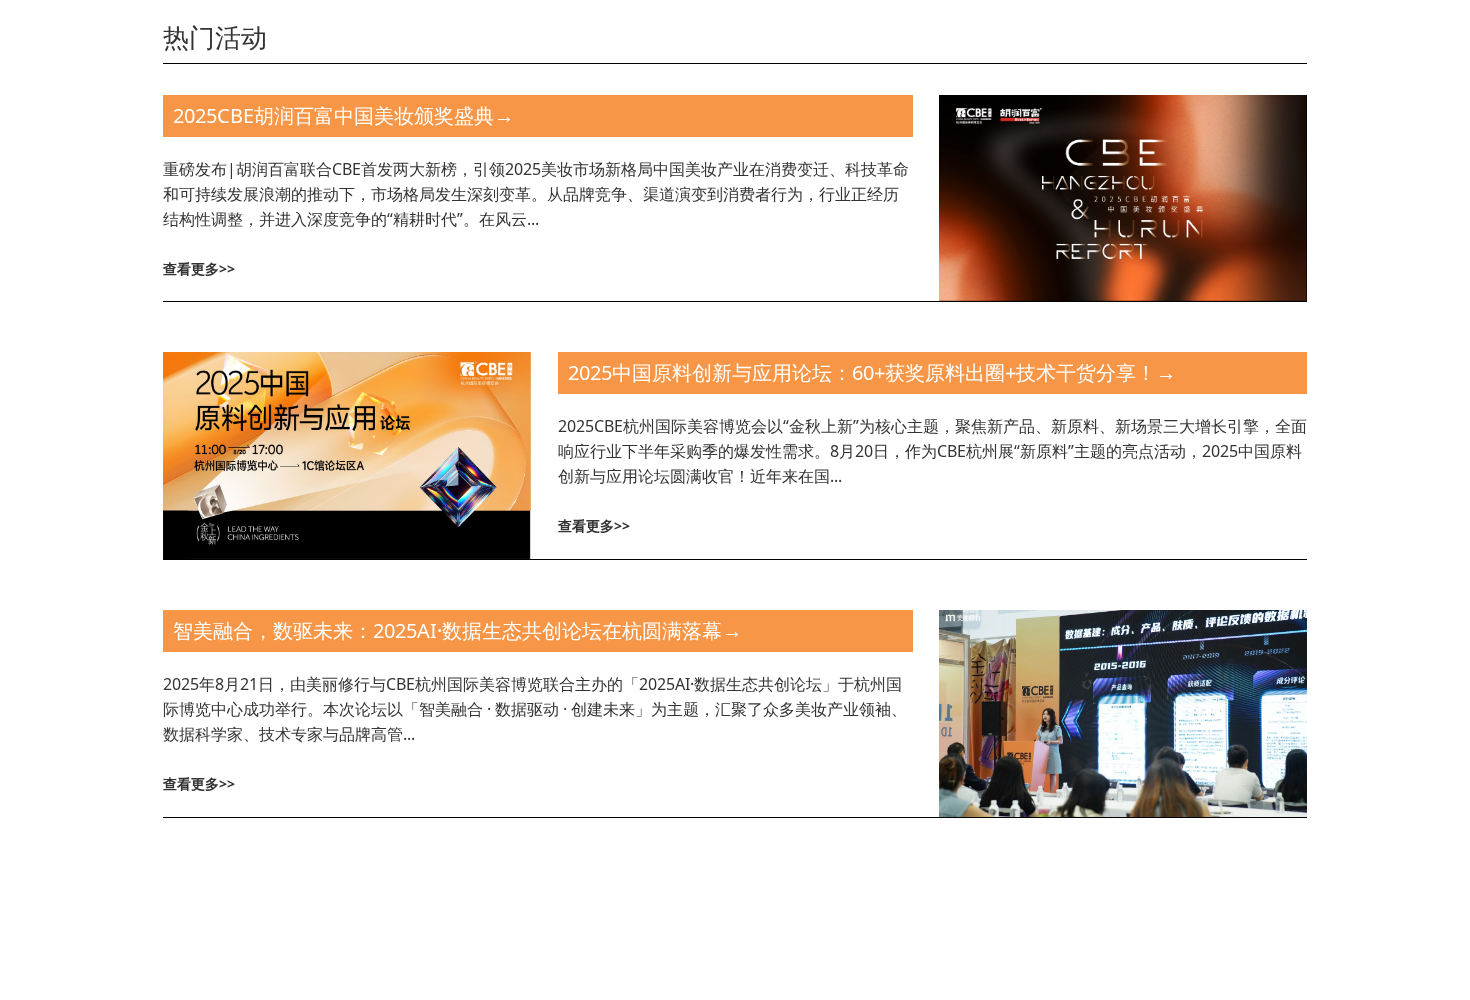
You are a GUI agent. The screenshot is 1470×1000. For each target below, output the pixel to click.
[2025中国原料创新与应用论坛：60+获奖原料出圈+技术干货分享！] (347, 453)
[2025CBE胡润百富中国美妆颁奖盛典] (1123, 196)
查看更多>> (199, 268)
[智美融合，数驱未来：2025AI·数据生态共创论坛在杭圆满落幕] (1123, 711)
